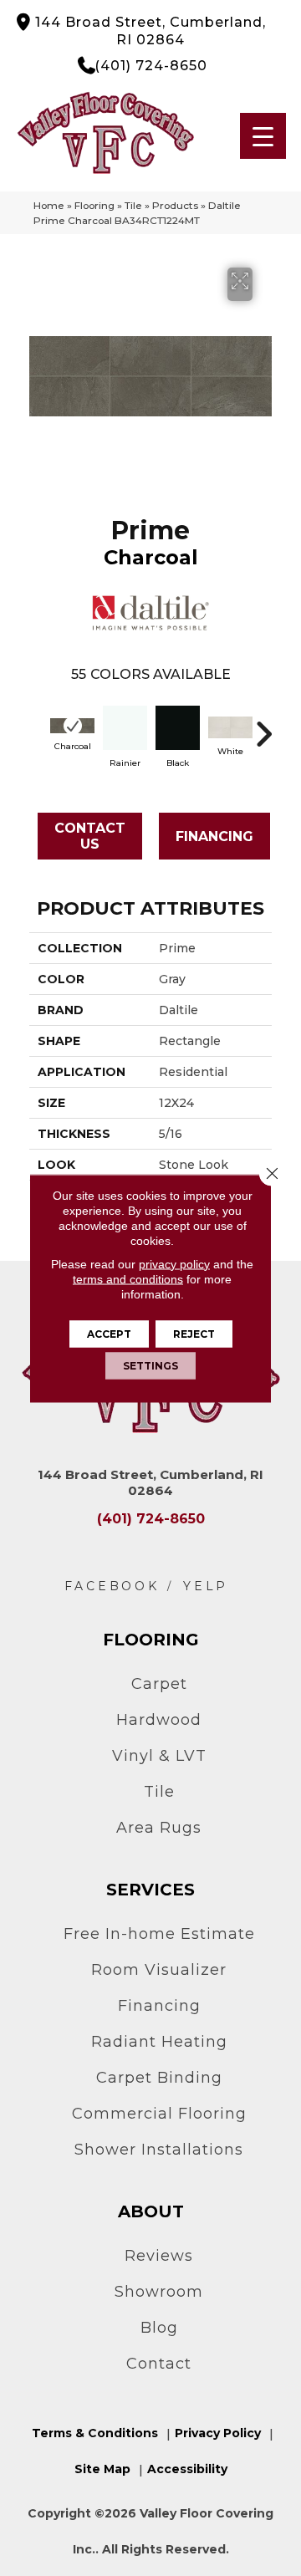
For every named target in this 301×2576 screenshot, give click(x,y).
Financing (214, 837)
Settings (150, 1365)
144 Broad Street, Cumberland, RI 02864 (150, 31)
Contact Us (90, 836)
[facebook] (112, 1586)
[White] (230, 727)
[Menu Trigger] (263, 136)
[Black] (178, 728)
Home (49, 205)
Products (175, 205)
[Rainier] (125, 728)
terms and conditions (128, 1278)
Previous (38, 726)
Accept (109, 1333)
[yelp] (206, 1586)
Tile (133, 205)
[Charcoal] (72, 725)
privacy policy (174, 1263)
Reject (194, 1333)
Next (263, 726)
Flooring (94, 205)
